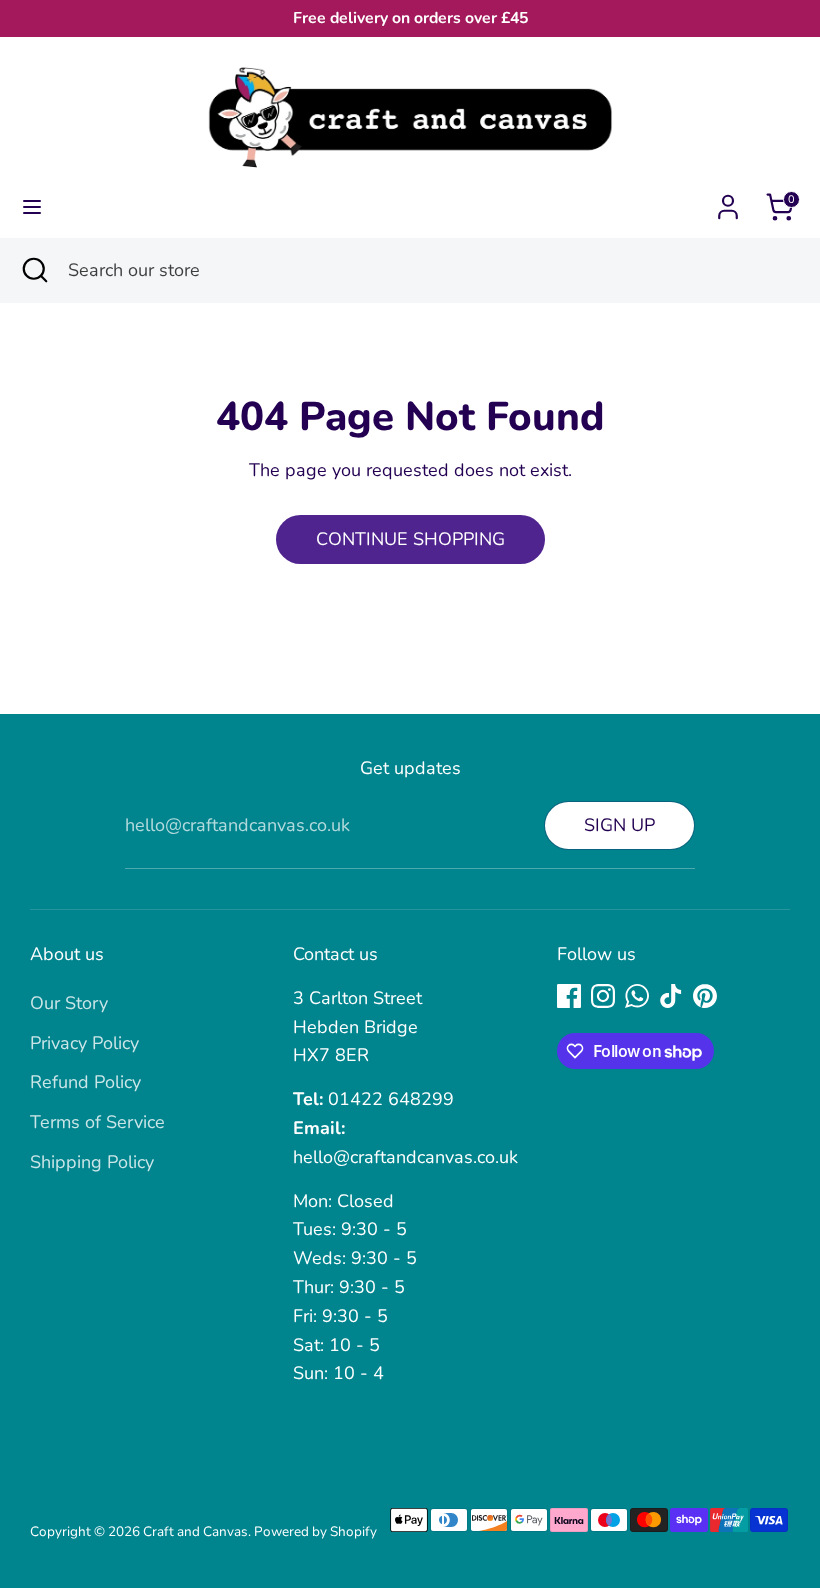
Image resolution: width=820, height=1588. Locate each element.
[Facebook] (569, 996)
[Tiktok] (671, 996)
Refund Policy (85, 1082)
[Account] (728, 201)
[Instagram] (603, 996)
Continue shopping (410, 539)
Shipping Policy (92, 1162)
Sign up (619, 825)
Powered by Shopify (315, 1531)
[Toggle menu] (32, 207)
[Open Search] (34, 270)
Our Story (69, 1003)
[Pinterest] (705, 996)
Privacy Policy (84, 1043)
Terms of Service (97, 1122)
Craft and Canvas (195, 1531)
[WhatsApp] (637, 996)
